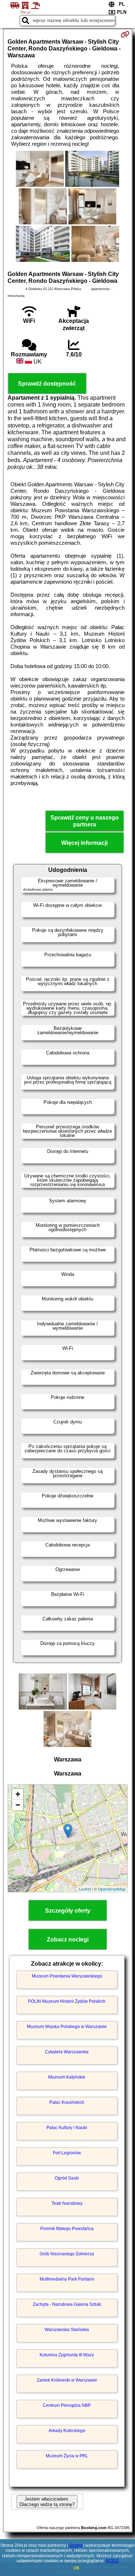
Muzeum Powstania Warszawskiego (67, 1976)
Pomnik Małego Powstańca (67, 2229)
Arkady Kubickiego (67, 2431)
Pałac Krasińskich (67, 2102)
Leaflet (85, 1889)
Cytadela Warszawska (67, 2052)
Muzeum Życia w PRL (67, 2456)
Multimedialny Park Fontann (67, 2279)
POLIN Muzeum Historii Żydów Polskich (67, 2001)
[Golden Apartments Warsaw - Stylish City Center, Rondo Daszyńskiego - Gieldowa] (40, 170)
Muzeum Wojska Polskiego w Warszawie (67, 2027)
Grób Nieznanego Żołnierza (67, 2254)
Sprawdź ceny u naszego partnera (85, 821)
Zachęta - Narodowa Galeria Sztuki (67, 2304)
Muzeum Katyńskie (67, 2077)
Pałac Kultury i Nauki (67, 2128)
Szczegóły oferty (68, 1911)
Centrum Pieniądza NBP (67, 2405)
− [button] (18, 1805)
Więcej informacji (84, 843)
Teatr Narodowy (67, 2203)
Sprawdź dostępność (47, 384)
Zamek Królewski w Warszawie (67, 2380)
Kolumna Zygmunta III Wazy (67, 2355)
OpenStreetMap (112, 1889)
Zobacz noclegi (68, 1939)
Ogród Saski (67, 2178)
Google (76, 2545)
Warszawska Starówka (67, 2330)
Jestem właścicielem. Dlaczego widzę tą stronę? (47, 2502)
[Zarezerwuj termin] (125, 34)
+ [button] (18, 1794)
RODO (112, 2561)
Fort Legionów (67, 2153)
